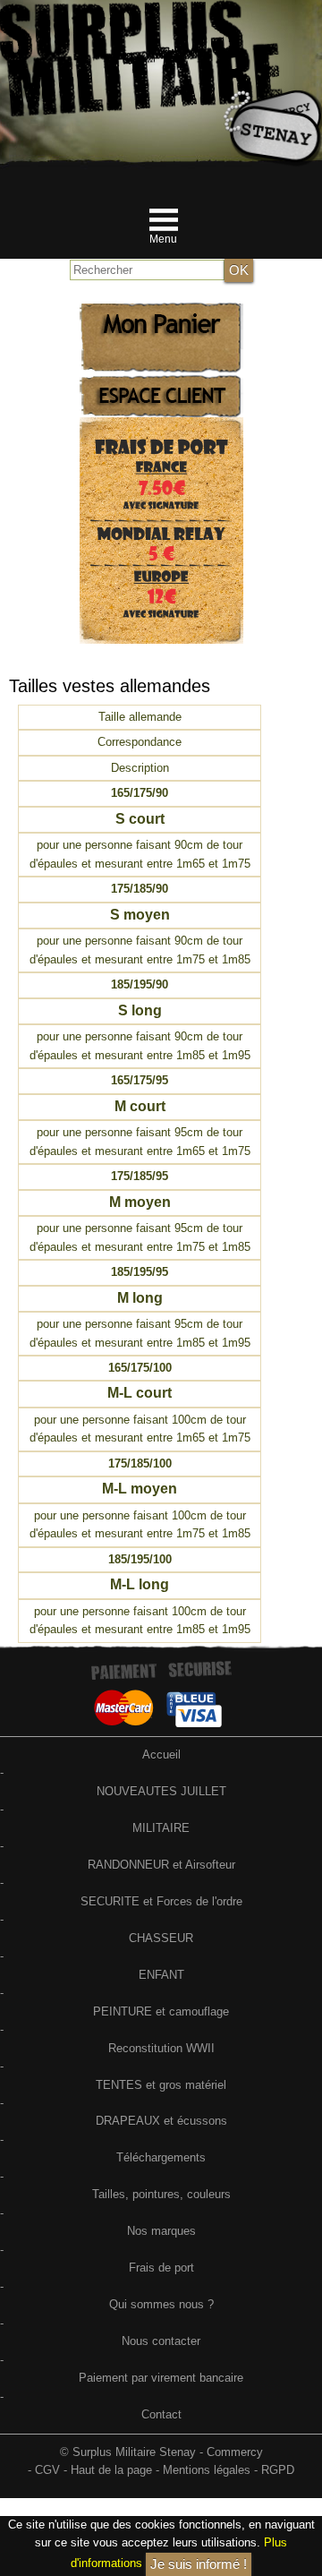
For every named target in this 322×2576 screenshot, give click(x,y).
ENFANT (161, 1975)
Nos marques (161, 2231)
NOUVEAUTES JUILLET (161, 1791)
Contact (161, 2414)
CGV (47, 2470)
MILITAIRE (161, 1828)
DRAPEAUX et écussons (161, 2121)
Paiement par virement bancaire (161, 2378)
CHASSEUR (161, 1938)
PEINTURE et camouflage (161, 2011)
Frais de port (161, 2268)
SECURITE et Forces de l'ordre (161, 1901)
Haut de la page (111, 2470)
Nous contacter (161, 2341)
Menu (163, 239)
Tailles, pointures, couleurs (161, 2194)
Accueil (161, 1754)
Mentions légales (207, 2470)
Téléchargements (161, 2157)
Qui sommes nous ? (161, 2304)
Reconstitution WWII (161, 2048)
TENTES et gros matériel (161, 2085)
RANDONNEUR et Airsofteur (161, 1865)
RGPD (278, 2470)
